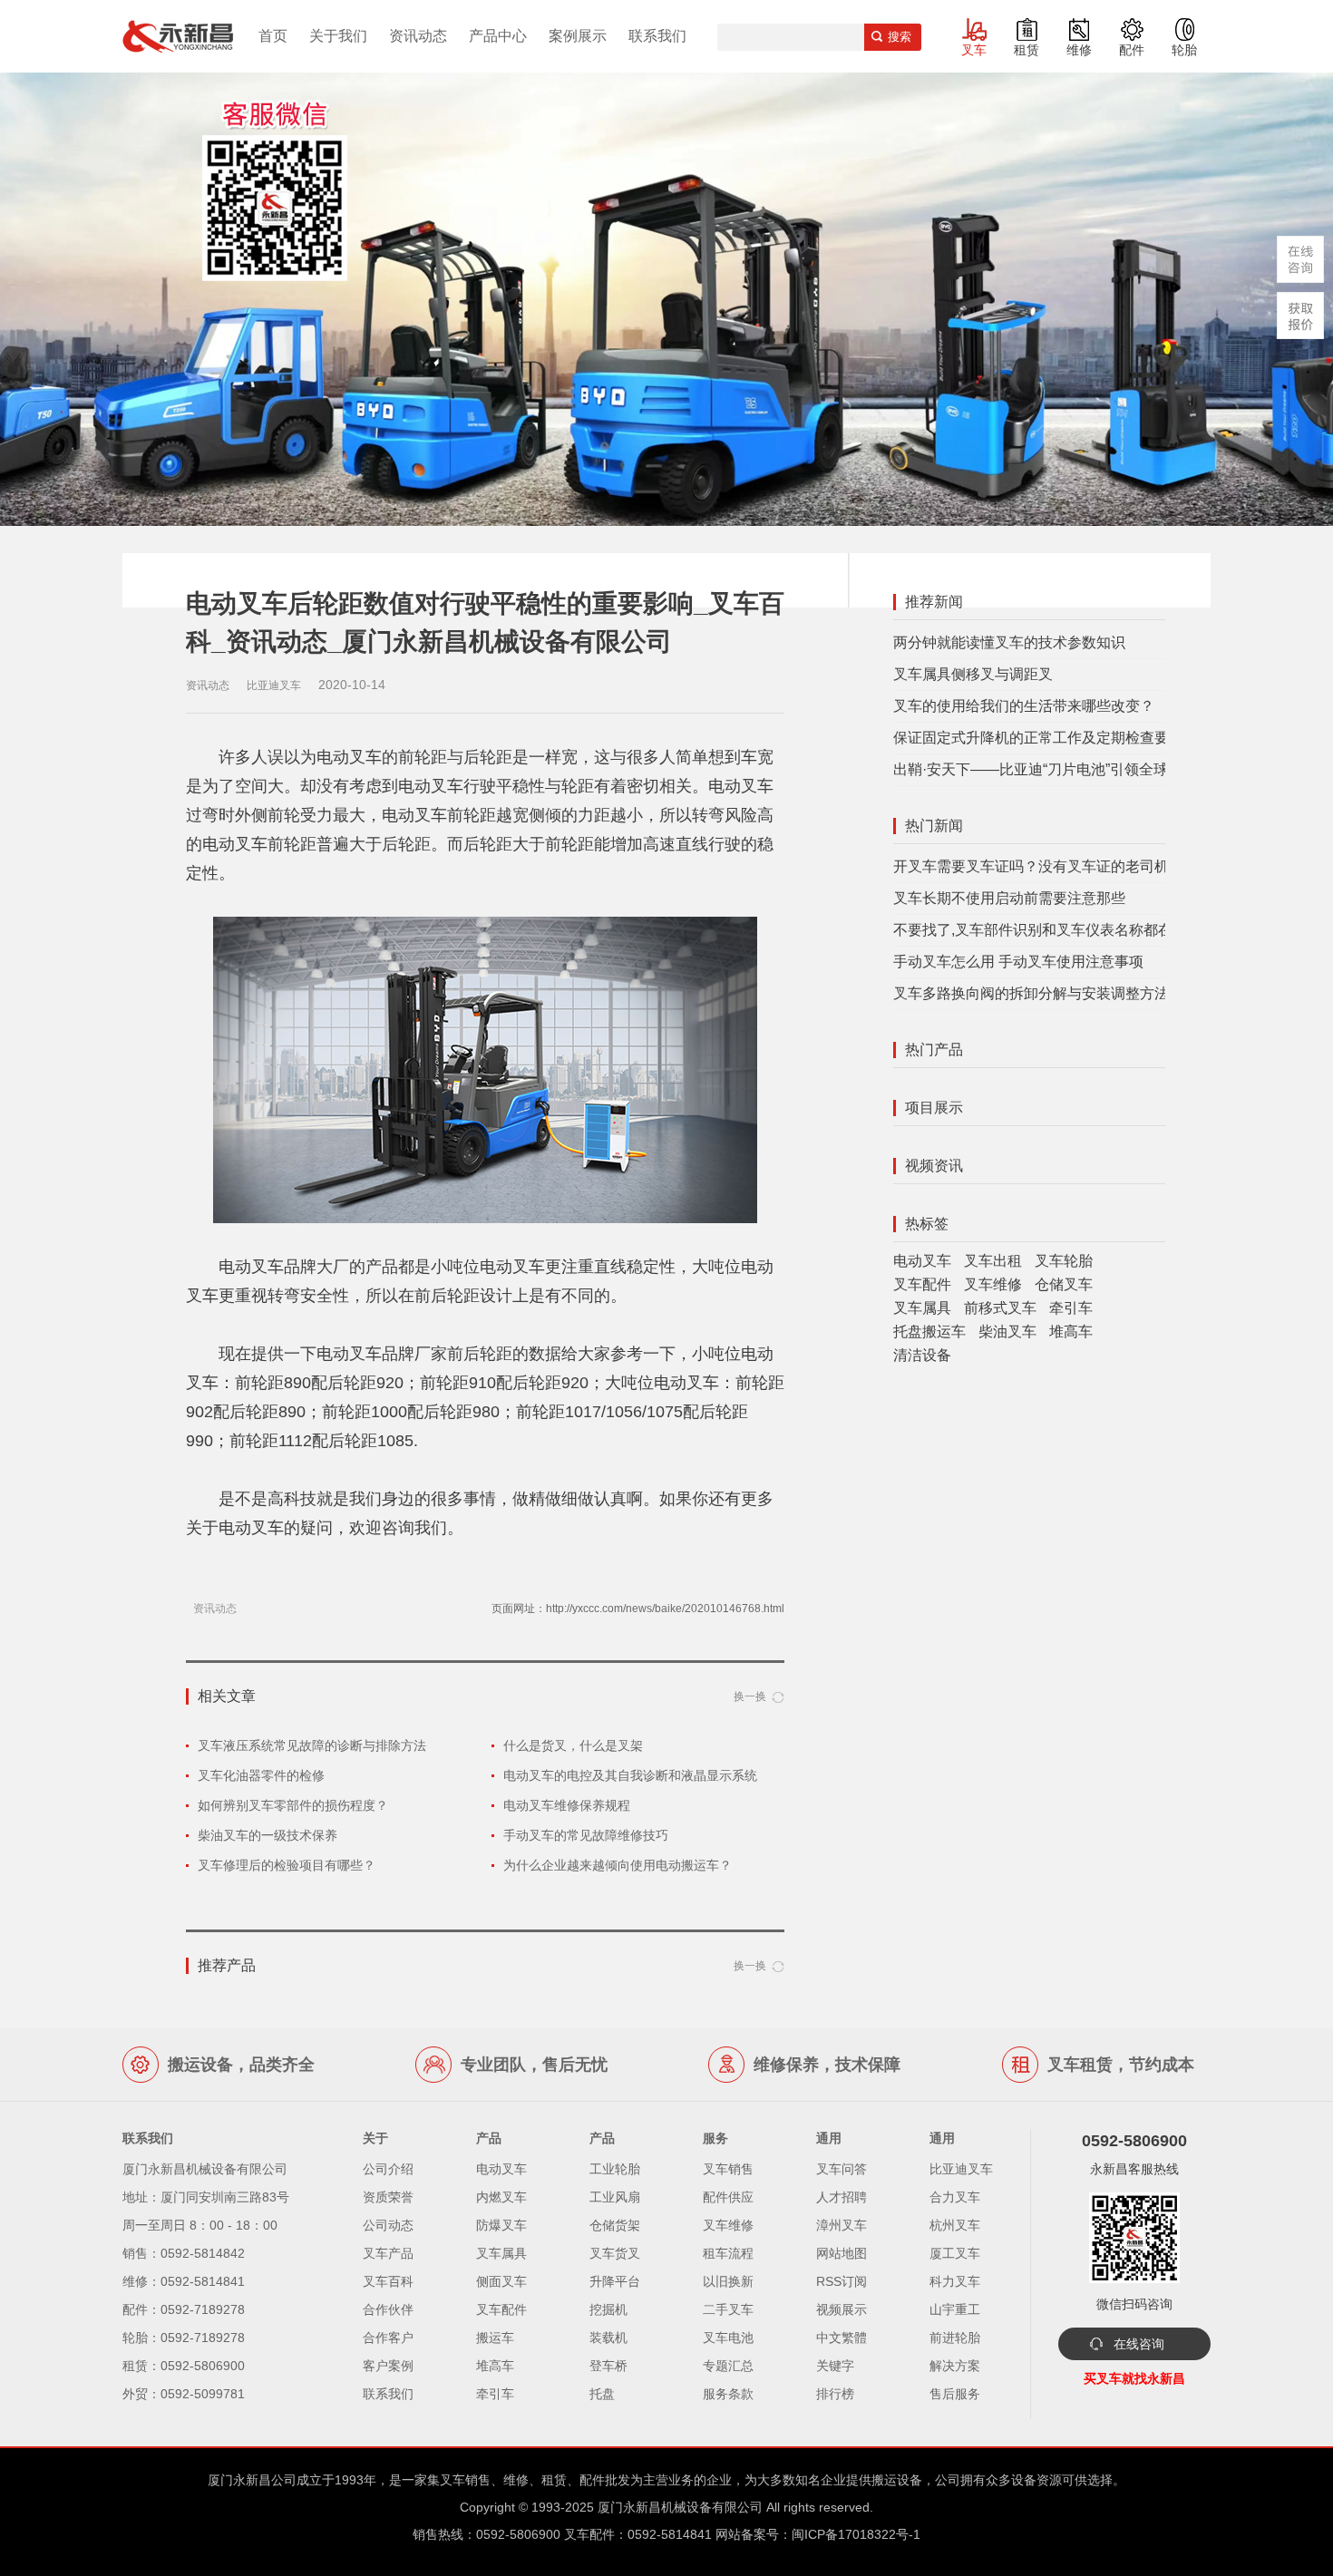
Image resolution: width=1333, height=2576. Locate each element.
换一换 (750, 1696)
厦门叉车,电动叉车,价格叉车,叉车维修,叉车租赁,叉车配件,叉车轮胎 (178, 36)
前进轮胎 (955, 2338)
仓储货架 (615, 2225)
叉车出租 (993, 1261)
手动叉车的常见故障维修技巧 (586, 1835)
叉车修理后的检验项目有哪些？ (287, 1865)
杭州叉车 (955, 2225)
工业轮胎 (615, 2169)
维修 (1079, 50)
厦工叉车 (955, 2253)
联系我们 (657, 36)
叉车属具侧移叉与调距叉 (973, 674)
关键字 (835, 2366)
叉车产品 (388, 2253)
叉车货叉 (615, 2253)
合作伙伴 (388, 2309)
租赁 (1027, 50)
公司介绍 (388, 2169)
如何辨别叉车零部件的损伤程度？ (293, 1805)
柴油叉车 (1007, 1332)
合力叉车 (955, 2197)
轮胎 (1184, 50)
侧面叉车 (501, 2281)
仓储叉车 (1064, 1284)
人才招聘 (842, 2197)
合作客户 (388, 2338)
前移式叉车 (1000, 1308)
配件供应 (728, 2197)
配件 (1132, 50)
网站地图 (842, 2253)
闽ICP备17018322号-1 (856, 2534)
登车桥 (608, 2366)
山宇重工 (955, 2309)
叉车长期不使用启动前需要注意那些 (1009, 898)
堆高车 (1071, 1332)
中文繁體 (842, 2338)
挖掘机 (608, 2309)
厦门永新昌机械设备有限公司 (680, 2507)
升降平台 (615, 2281)
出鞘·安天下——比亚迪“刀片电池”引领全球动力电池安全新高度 (1096, 769)
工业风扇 (615, 2197)
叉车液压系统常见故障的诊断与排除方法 (312, 1745)
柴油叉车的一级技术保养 (268, 1835)
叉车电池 (728, 2338)
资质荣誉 (388, 2197)
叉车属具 (922, 1308)
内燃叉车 (501, 2197)
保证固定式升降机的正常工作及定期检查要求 (1038, 738)
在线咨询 (1139, 2344)
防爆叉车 (501, 2225)
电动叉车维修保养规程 (567, 1805)
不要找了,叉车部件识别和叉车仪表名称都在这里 (1047, 930)
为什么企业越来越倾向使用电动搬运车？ (618, 1865)
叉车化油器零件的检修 (261, 1775)
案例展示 (578, 36)
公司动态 (388, 2225)
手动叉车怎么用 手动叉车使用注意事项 (1018, 962)
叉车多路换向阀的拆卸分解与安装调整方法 (1031, 993)
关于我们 (338, 36)
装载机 (608, 2338)
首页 (273, 36)
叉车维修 (993, 1284)
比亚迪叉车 (961, 2169)
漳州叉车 (842, 2225)
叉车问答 (842, 2169)
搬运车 (495, 2338)
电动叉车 (922, 1261)
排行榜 (835, 2394)
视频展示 (842, 2309)
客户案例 (388, 2366)
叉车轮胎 (1064, 1261)
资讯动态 (418, 36)
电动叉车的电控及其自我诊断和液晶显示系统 (630, 1775)
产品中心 (498, 36)
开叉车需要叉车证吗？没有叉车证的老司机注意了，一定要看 (1089, 866)
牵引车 (1071, 1308)
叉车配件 (922, 1284)
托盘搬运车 (929, 1332)
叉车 (974, 50)
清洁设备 (922, 1355)
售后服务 (955, 2394)
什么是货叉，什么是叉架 (573, 1745)
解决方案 (955, 2366)
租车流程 (728, 2253)
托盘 (602, 2394)
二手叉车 (728, 2309)
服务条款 (728, 2394)
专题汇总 (728, 2366)
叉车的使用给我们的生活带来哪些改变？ (1024, 706)
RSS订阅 (842, 2281)
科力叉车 (955, 2281)
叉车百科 (388, 2281)
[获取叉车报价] (1300, 316)
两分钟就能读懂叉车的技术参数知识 (1009, 642)
